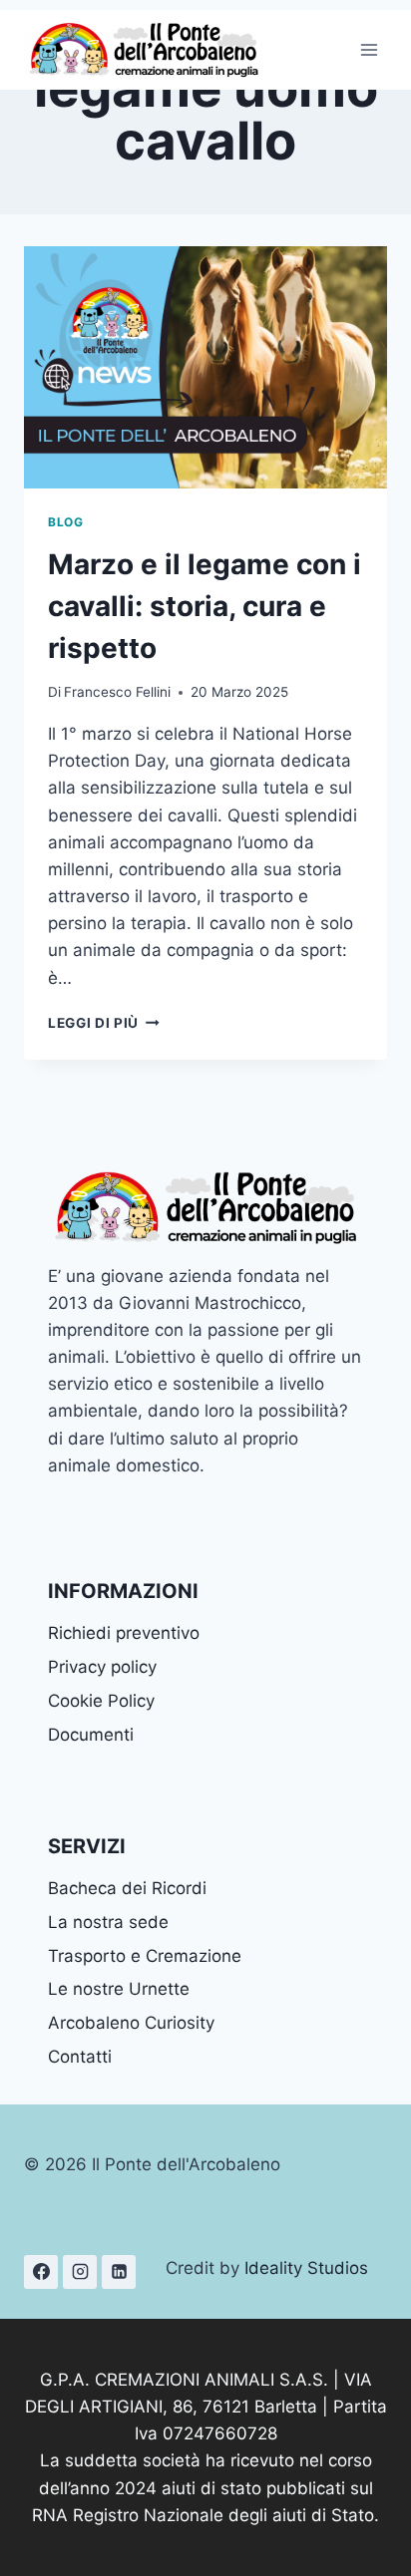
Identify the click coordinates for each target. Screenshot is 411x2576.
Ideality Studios (306, 2268)
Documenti (91, 1735)
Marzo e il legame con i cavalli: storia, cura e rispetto (205, 606)
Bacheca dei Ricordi (127, 1888)
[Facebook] (41, 2272)
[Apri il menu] (369, 49)
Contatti (80, 2057)
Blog (65, 522)
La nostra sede (108, 1922)
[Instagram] (80, 2272)
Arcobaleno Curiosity (131, 2023)
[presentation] (205, 367)
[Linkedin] (119, 2272)
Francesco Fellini (117, 692)
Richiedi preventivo (124, 1633)
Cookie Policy (101, 1701)
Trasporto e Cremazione (145, 1956)
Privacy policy (102, 1667)
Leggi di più (104, 1023)
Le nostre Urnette (119, 1989)
